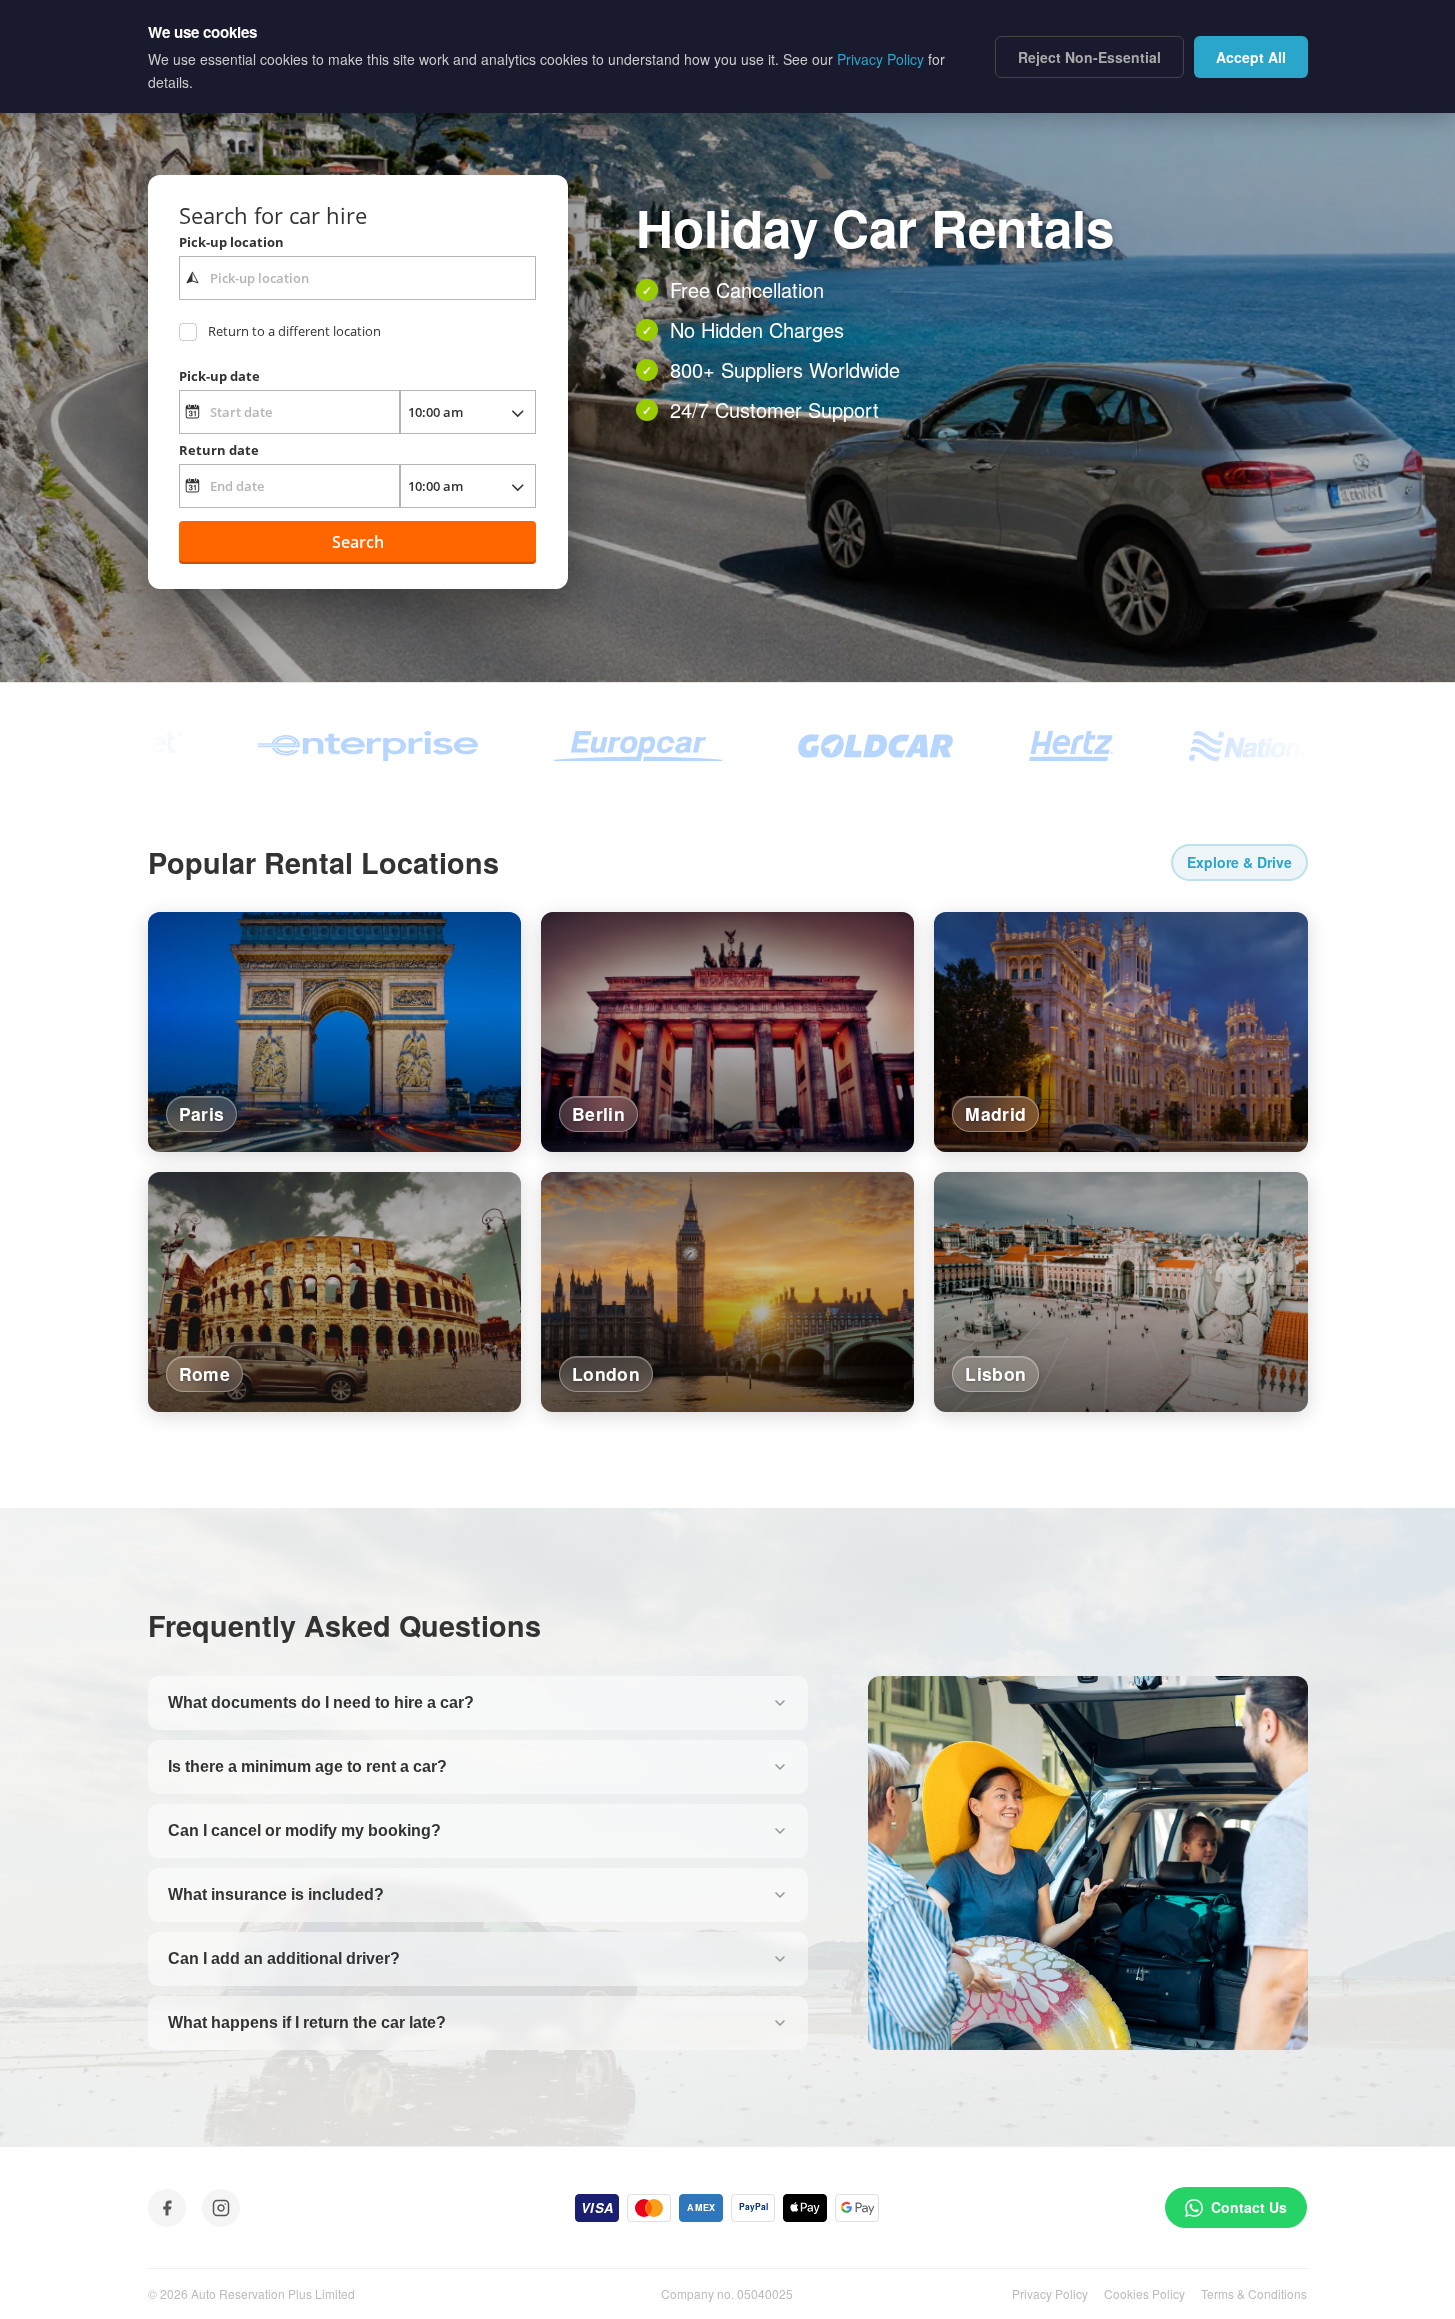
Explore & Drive (1239, 862)
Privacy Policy (1050, 2293)
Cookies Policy (1144, 2293)
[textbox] (357, 278)
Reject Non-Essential (1089, 57)
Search (358, 542)
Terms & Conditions (1254, 2293)
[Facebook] (167, 2208)
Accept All (1251, 57)
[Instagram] (221, 2208)
